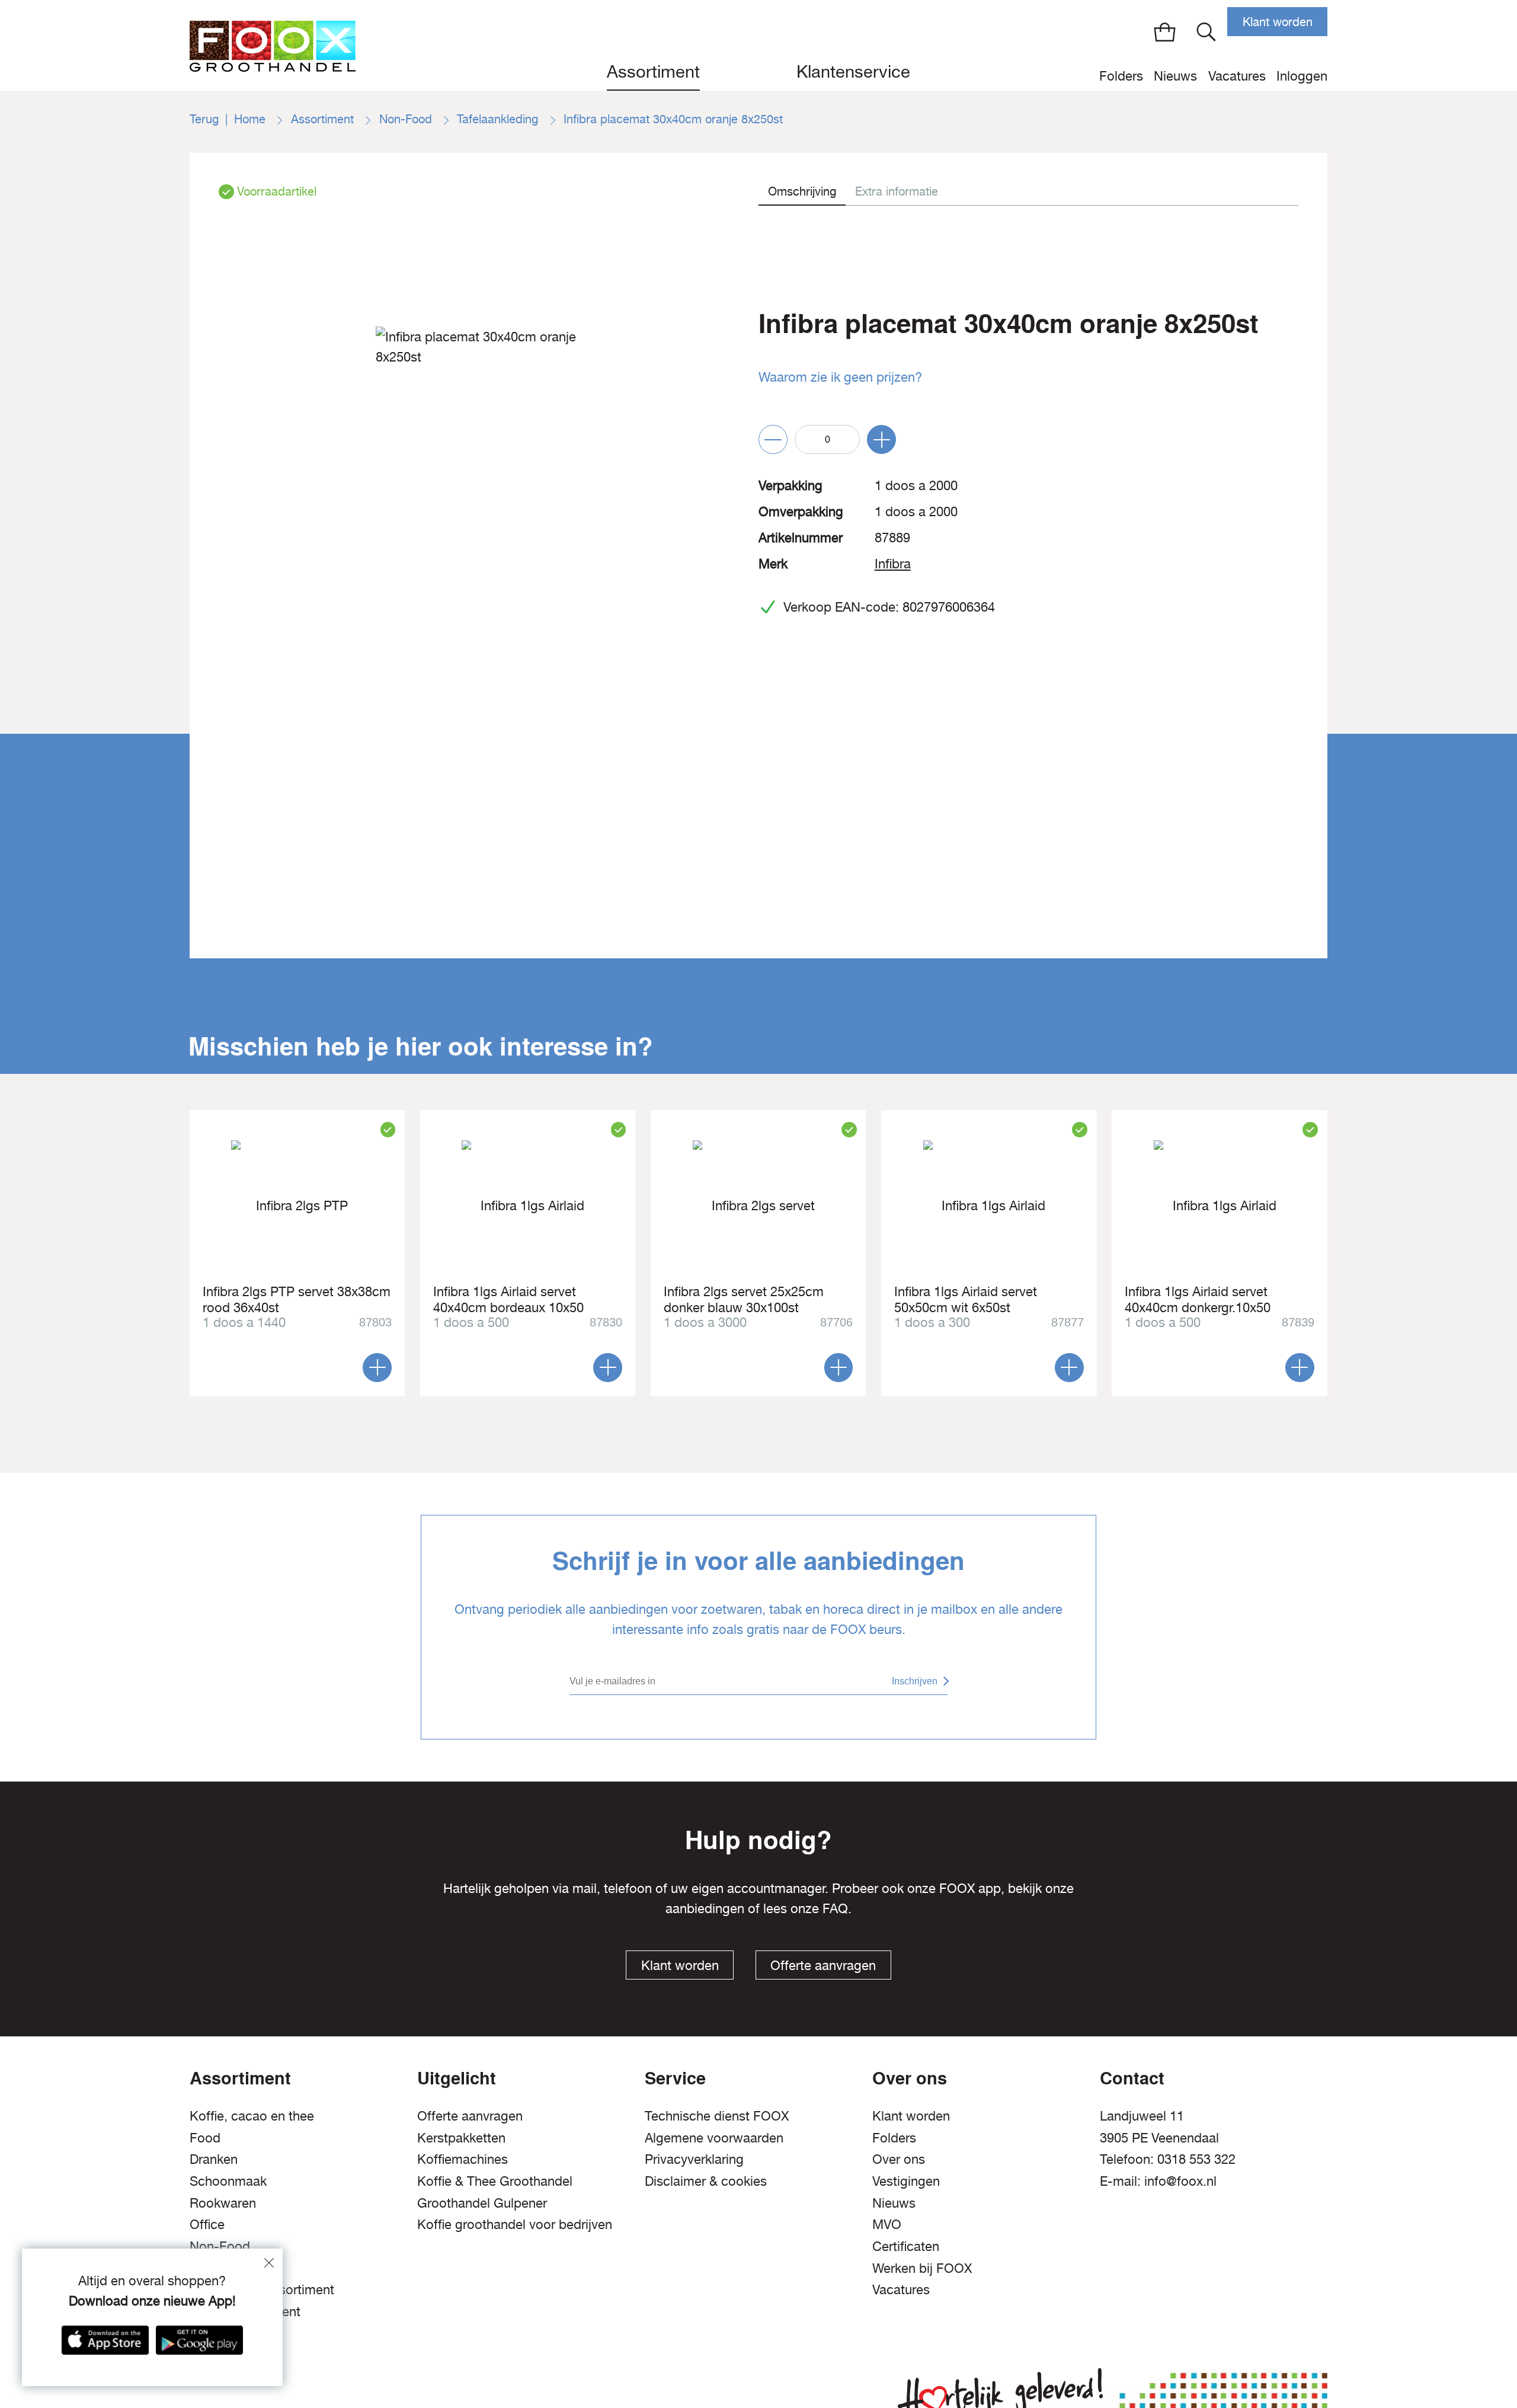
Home (252, 119)
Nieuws (1175, 76)
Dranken (214, 2159)
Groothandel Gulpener (482, 2203)
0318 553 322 (1196, 2159)
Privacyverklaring (694, 2159)
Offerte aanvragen (823, 1965)
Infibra (893, 564)
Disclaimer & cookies (706, 2181)
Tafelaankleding (499, 119)
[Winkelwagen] (1165, 32)
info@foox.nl (1180, 2181)
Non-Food (407, 119)
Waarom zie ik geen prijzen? (840, 377)
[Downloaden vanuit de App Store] (105, 2340)
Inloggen (1302, 76)
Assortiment (653, 71)
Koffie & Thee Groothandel (495, 2181)
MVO (887, 2224)
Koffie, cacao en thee (252, 2116)
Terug (204, 119)
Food (205, 2138)
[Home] (273, 45)
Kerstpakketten (461, 2138)
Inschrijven (915, 1681)
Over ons (899, 2159)
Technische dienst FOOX (717, 2116)
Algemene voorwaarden (714, 2138)
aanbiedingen (705, 1908)
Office (207, 2224)
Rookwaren (223, 2203)
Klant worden (1278, 22)
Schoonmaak (228, 2181)
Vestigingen (906, 2181)
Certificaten (906, 2246)
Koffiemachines (463, 2159)
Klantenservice (853, 71)
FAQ (835, 1908)
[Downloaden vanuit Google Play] (199, 2340)
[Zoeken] (1206, 32)
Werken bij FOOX (922, 2268)
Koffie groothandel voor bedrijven (515, 2224)
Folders (1121, 76)
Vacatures (1237, 76)
